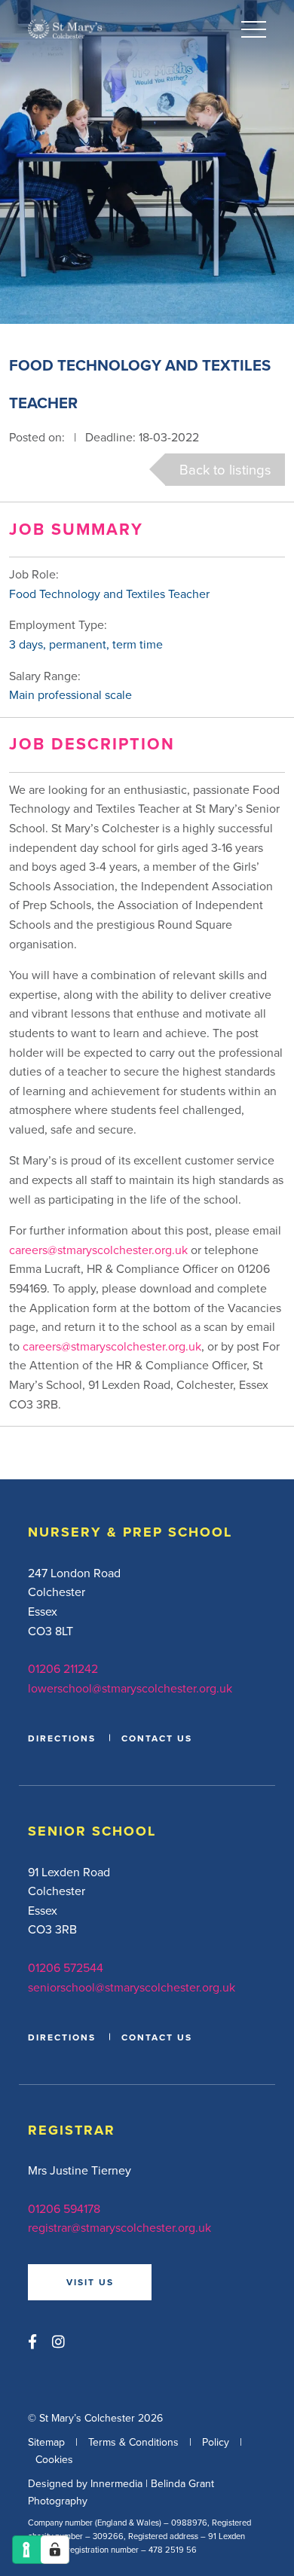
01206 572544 (66, 1967)
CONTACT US (157, 1738)
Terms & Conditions (133, 2443)
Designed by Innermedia (85, 2484)
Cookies (54, 2459)
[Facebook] (32, 2341)
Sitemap (46, 2443)
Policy (216, 2443)
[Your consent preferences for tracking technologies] (55, 2550)
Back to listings (225, 469)
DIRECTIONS (62, 1738)
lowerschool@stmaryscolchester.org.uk (130, 1688)
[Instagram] (58, 2341)
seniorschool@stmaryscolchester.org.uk (132, 1987)
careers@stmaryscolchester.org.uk (98, 1250)
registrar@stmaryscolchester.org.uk (119, 2227)
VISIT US (90, 2282)
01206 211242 (63, 1668)
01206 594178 (64, 2208)
